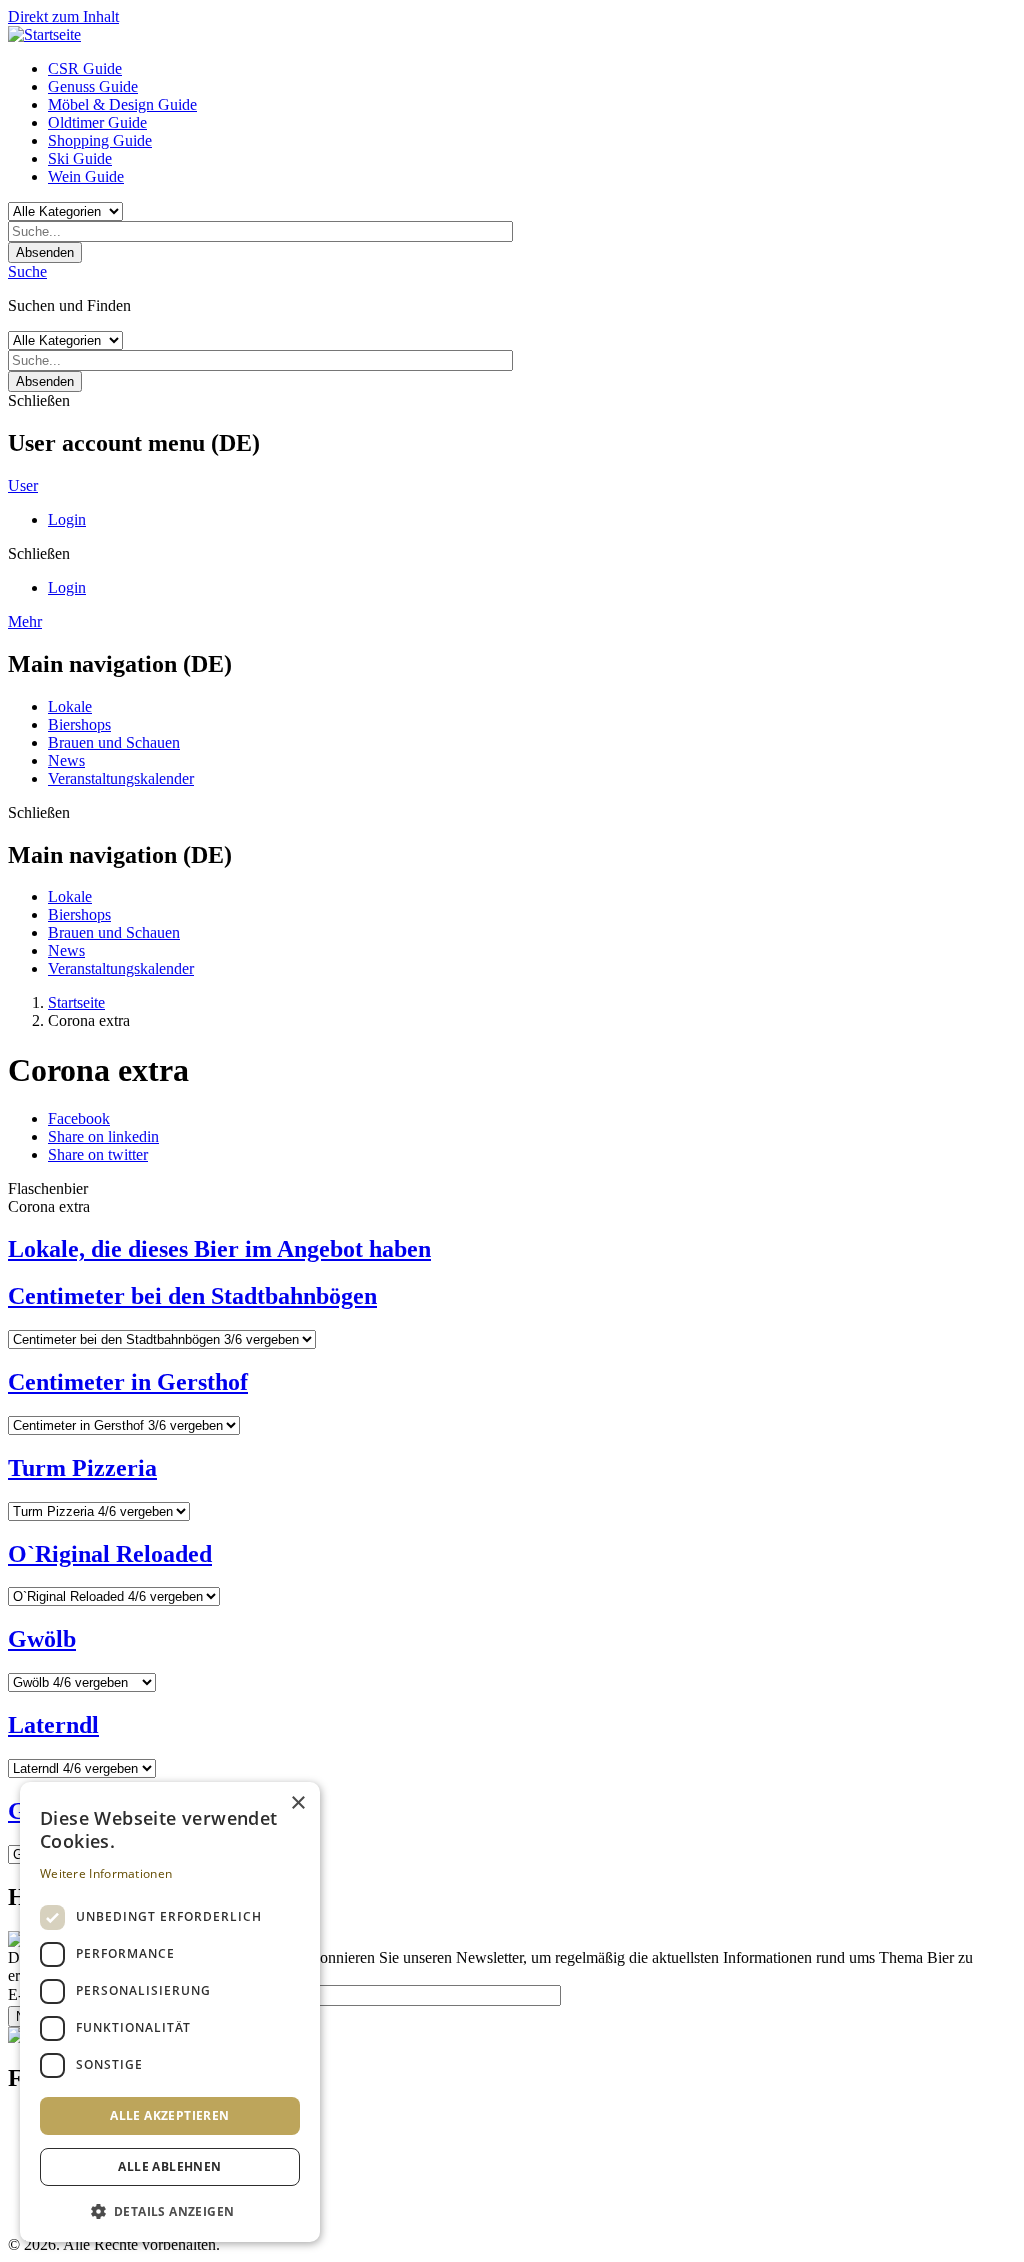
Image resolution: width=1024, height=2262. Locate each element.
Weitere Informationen (106, 1873)
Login (67, 519)
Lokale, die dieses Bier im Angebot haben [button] (219, 1249)
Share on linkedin (103, 1136)
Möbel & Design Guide (122, 104)
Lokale (70, 706)
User (23, 485)
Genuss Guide (93, 86)
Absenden (45, 252)
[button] (170, 2210)
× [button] (297, 1803)
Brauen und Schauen (114, 742)
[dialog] (170, 2012)
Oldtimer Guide (97, 122)
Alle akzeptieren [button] (169, 2115)
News (66, 760)
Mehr (25, 621)
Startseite (76, 1002)
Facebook (79, 1118)
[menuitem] (532, 69)
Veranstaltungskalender (121, 778)
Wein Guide (86, 176)
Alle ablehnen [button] (169, 2166)
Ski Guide (80, 158)
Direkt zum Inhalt (63, 16)
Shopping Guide (100, 140)
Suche (27, 271)
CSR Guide (85, 68)
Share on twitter (98, 1154)
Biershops (79, 724)
